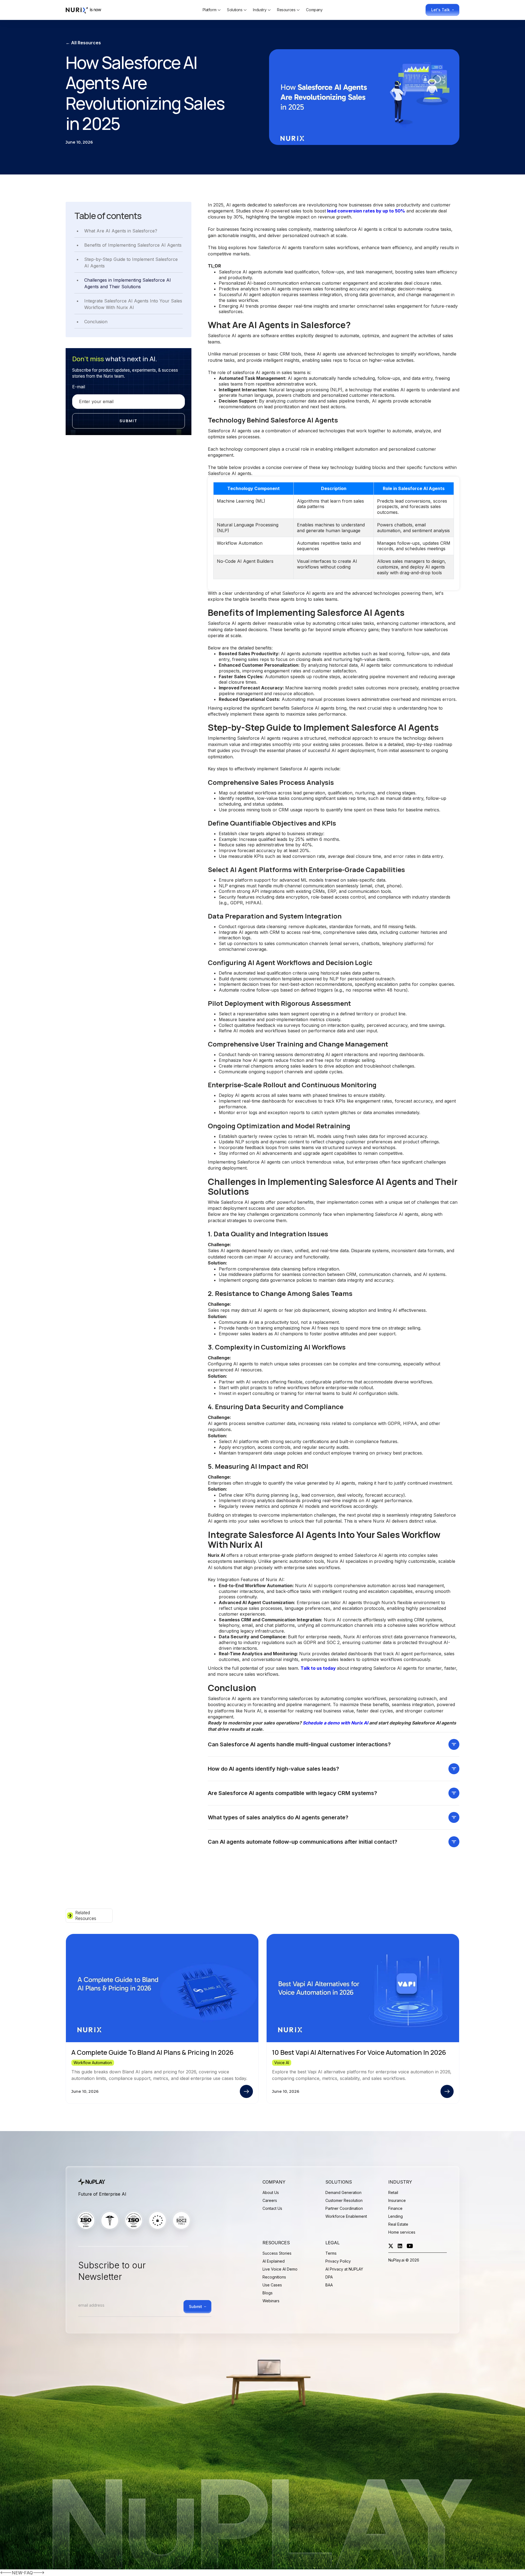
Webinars (271, 2301)
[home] (86, 10)
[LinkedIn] (400, 2246)
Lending (396, 2216)
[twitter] (391, 2246)
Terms (331, 2253)
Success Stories (277, 2253)
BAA (329, 2285)
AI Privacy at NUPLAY (344, 2269)
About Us (271, 2192)
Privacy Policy (338, 2261)
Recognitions (274, 2277)
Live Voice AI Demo (280, 2269)
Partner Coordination (344, 2208)
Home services (402, 2232)
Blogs (268, 2293)
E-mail (79, 387)
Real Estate (398, 2224)
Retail (393, 2192)
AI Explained (274, 2261)
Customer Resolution (344, 2200)
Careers (270, 2200)
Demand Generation (343, 2192)
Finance (395, 2208)
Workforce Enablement (346, 2216)
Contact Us (272, 2208)
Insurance (397, 2200)
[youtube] (410, 2246)
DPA (329, 2277)
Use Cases (272, 2285)
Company (314, 10)
